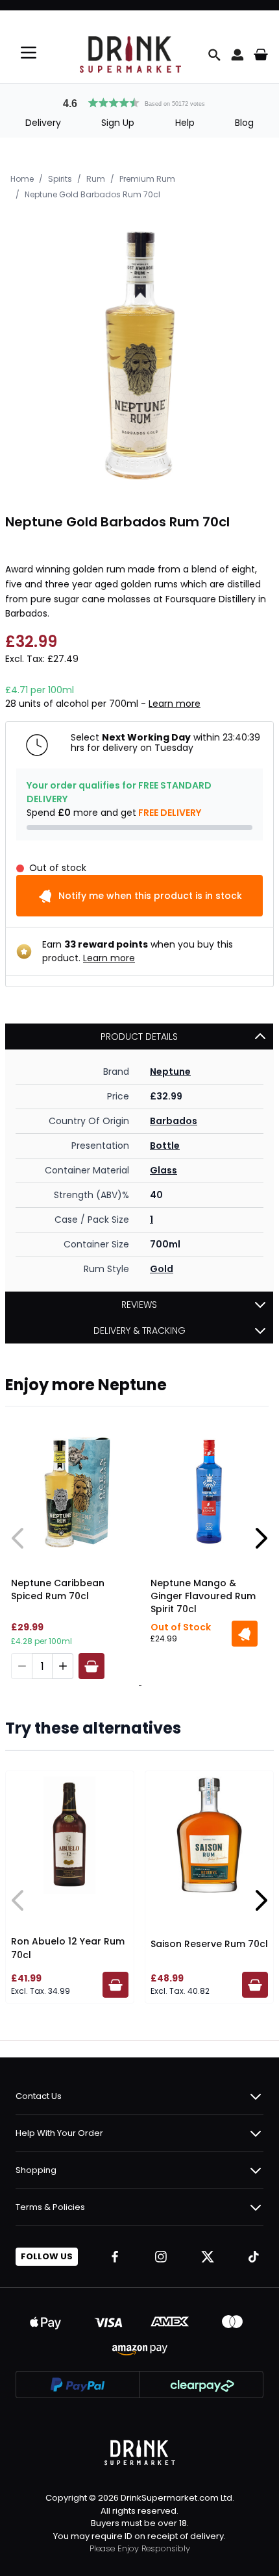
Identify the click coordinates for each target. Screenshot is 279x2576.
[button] (139, 101)
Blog (244, 123)
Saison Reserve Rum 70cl (209, 1944)
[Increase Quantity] (63, 1666)
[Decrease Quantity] (21, 1666)
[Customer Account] (237, 55)
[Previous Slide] (18, 1538)
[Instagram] (161, 2257)
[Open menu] (29, 53)
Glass (164, 1170)
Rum (96, 179)
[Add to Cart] (91, 1666)
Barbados (174, 1121)
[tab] (138, 1686)
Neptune (170, 1072)
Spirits (60, 179)
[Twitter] (208, 2257)
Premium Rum (147, 179)
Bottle (165, 1146)
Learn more (175, 704)
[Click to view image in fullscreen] (139, 352)
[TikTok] (254, 2257)
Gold (162, 1269)
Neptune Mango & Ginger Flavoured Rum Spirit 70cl (203, 1596)
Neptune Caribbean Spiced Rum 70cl (58, 1589)
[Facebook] (115, 2257)
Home (22, 179)
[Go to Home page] (130, 55)
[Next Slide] (261, 1538)
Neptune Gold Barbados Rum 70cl (92, 194)
